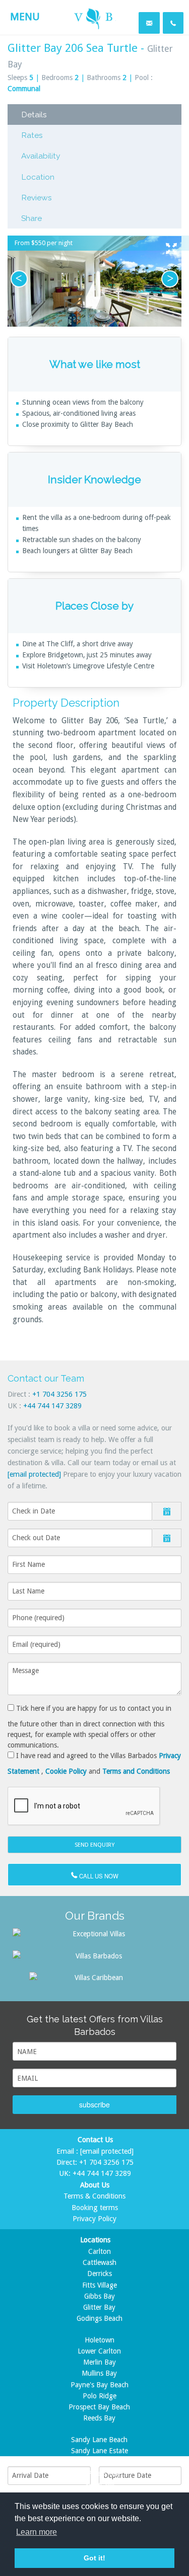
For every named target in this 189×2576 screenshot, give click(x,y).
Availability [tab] (41, 156)
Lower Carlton (99, 2351)
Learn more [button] (37, 2532)
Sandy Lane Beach (99, 2440)
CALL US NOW (98, 1876)
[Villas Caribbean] (95, 1977)
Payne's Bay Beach (100, 2385)
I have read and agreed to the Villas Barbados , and (94, 1763)
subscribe (94, 2104)
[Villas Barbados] (94, 1955)
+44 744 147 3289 (52, 1406)
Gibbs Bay (100, 2296)
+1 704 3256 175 (59, 1394)
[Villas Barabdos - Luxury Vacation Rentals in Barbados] (94, 16)
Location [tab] (38, 177)
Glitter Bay (99, 2307)
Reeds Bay (99, 2418)
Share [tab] (31, 218)
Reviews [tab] (37, 198)
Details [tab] (34, 115)
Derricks (100, 2274)
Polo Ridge (100, 2396)
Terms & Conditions (94, 2196)
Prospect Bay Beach (99, 2407)
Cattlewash (100, 2262)
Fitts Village (100, 2285)
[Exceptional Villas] (94, 1933)
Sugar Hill (100, 2484)
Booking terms (95, 2208)
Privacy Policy (94, 2219)
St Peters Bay (100, 2473)
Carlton (100, 2251)
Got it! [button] (94, 2558)
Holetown (100, 2340)
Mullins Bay (99, 2373)
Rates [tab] (32, 135)
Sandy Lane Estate (100, 2451)
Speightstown (99, 2462)
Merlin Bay (100, 2362)
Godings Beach (100, 2318)
